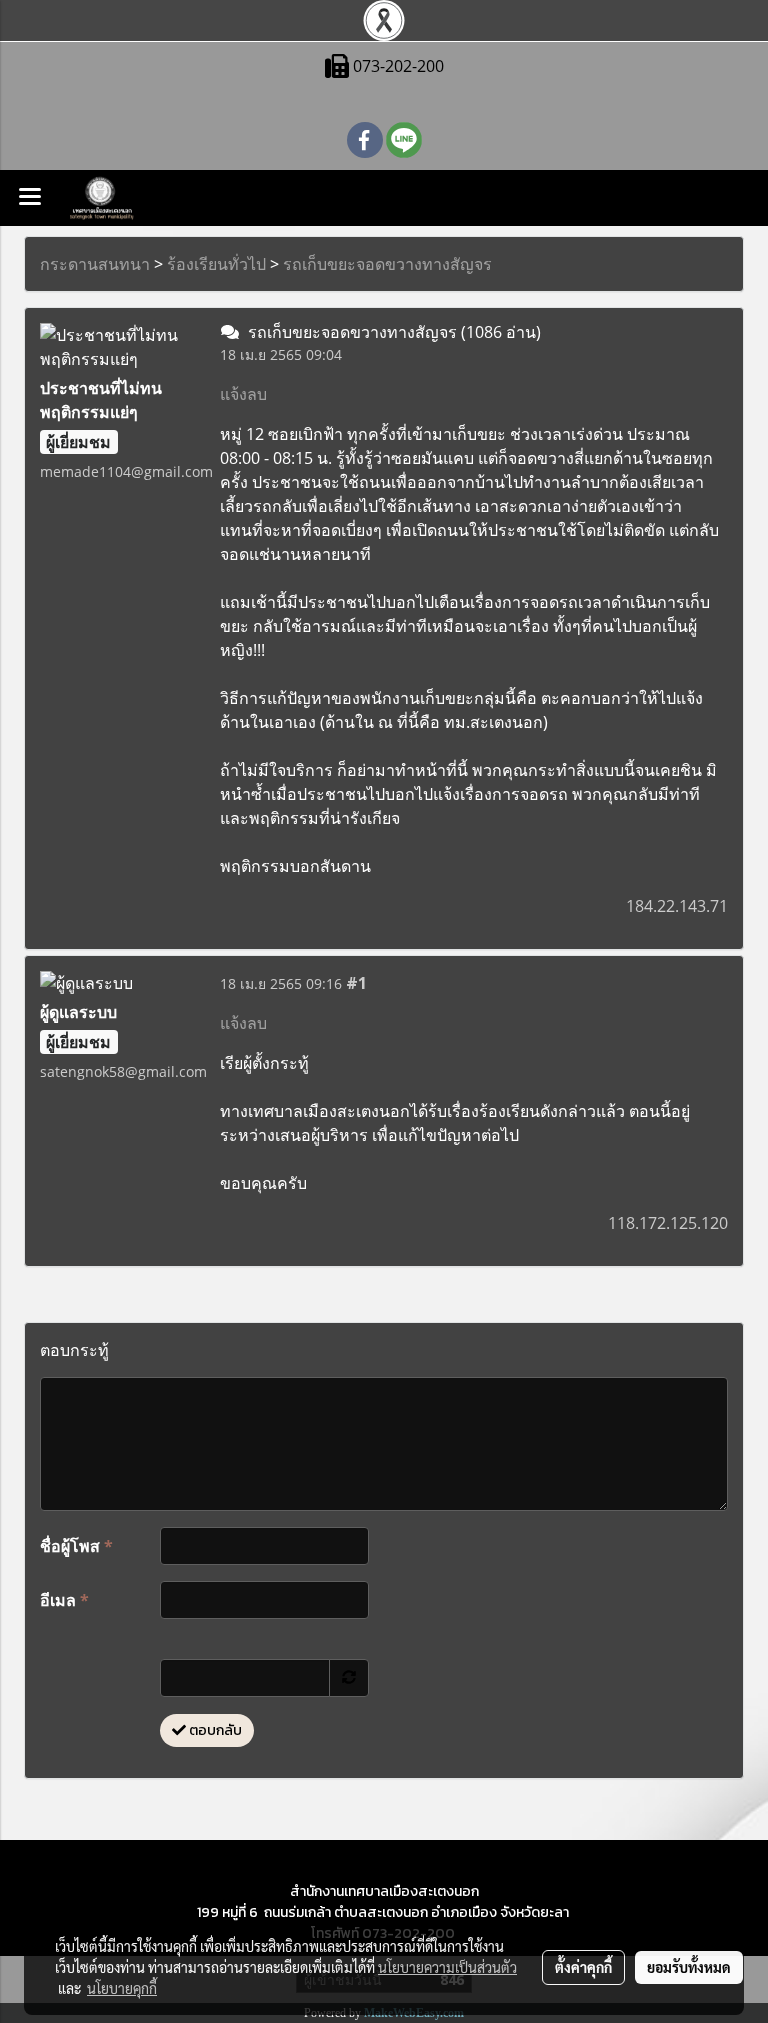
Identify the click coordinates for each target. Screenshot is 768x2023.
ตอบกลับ (214, 1730)
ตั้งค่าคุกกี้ (583, 1967)
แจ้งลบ (243, 394)
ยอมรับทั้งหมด (689, 1967)
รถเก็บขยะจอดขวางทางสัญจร (387, 264)
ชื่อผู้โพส (76, 1546)
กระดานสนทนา (95, 264)
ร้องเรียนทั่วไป (216, 264)
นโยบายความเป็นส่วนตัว (447, 1967)
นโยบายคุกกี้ (122, 1988)
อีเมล (64, 1600)
